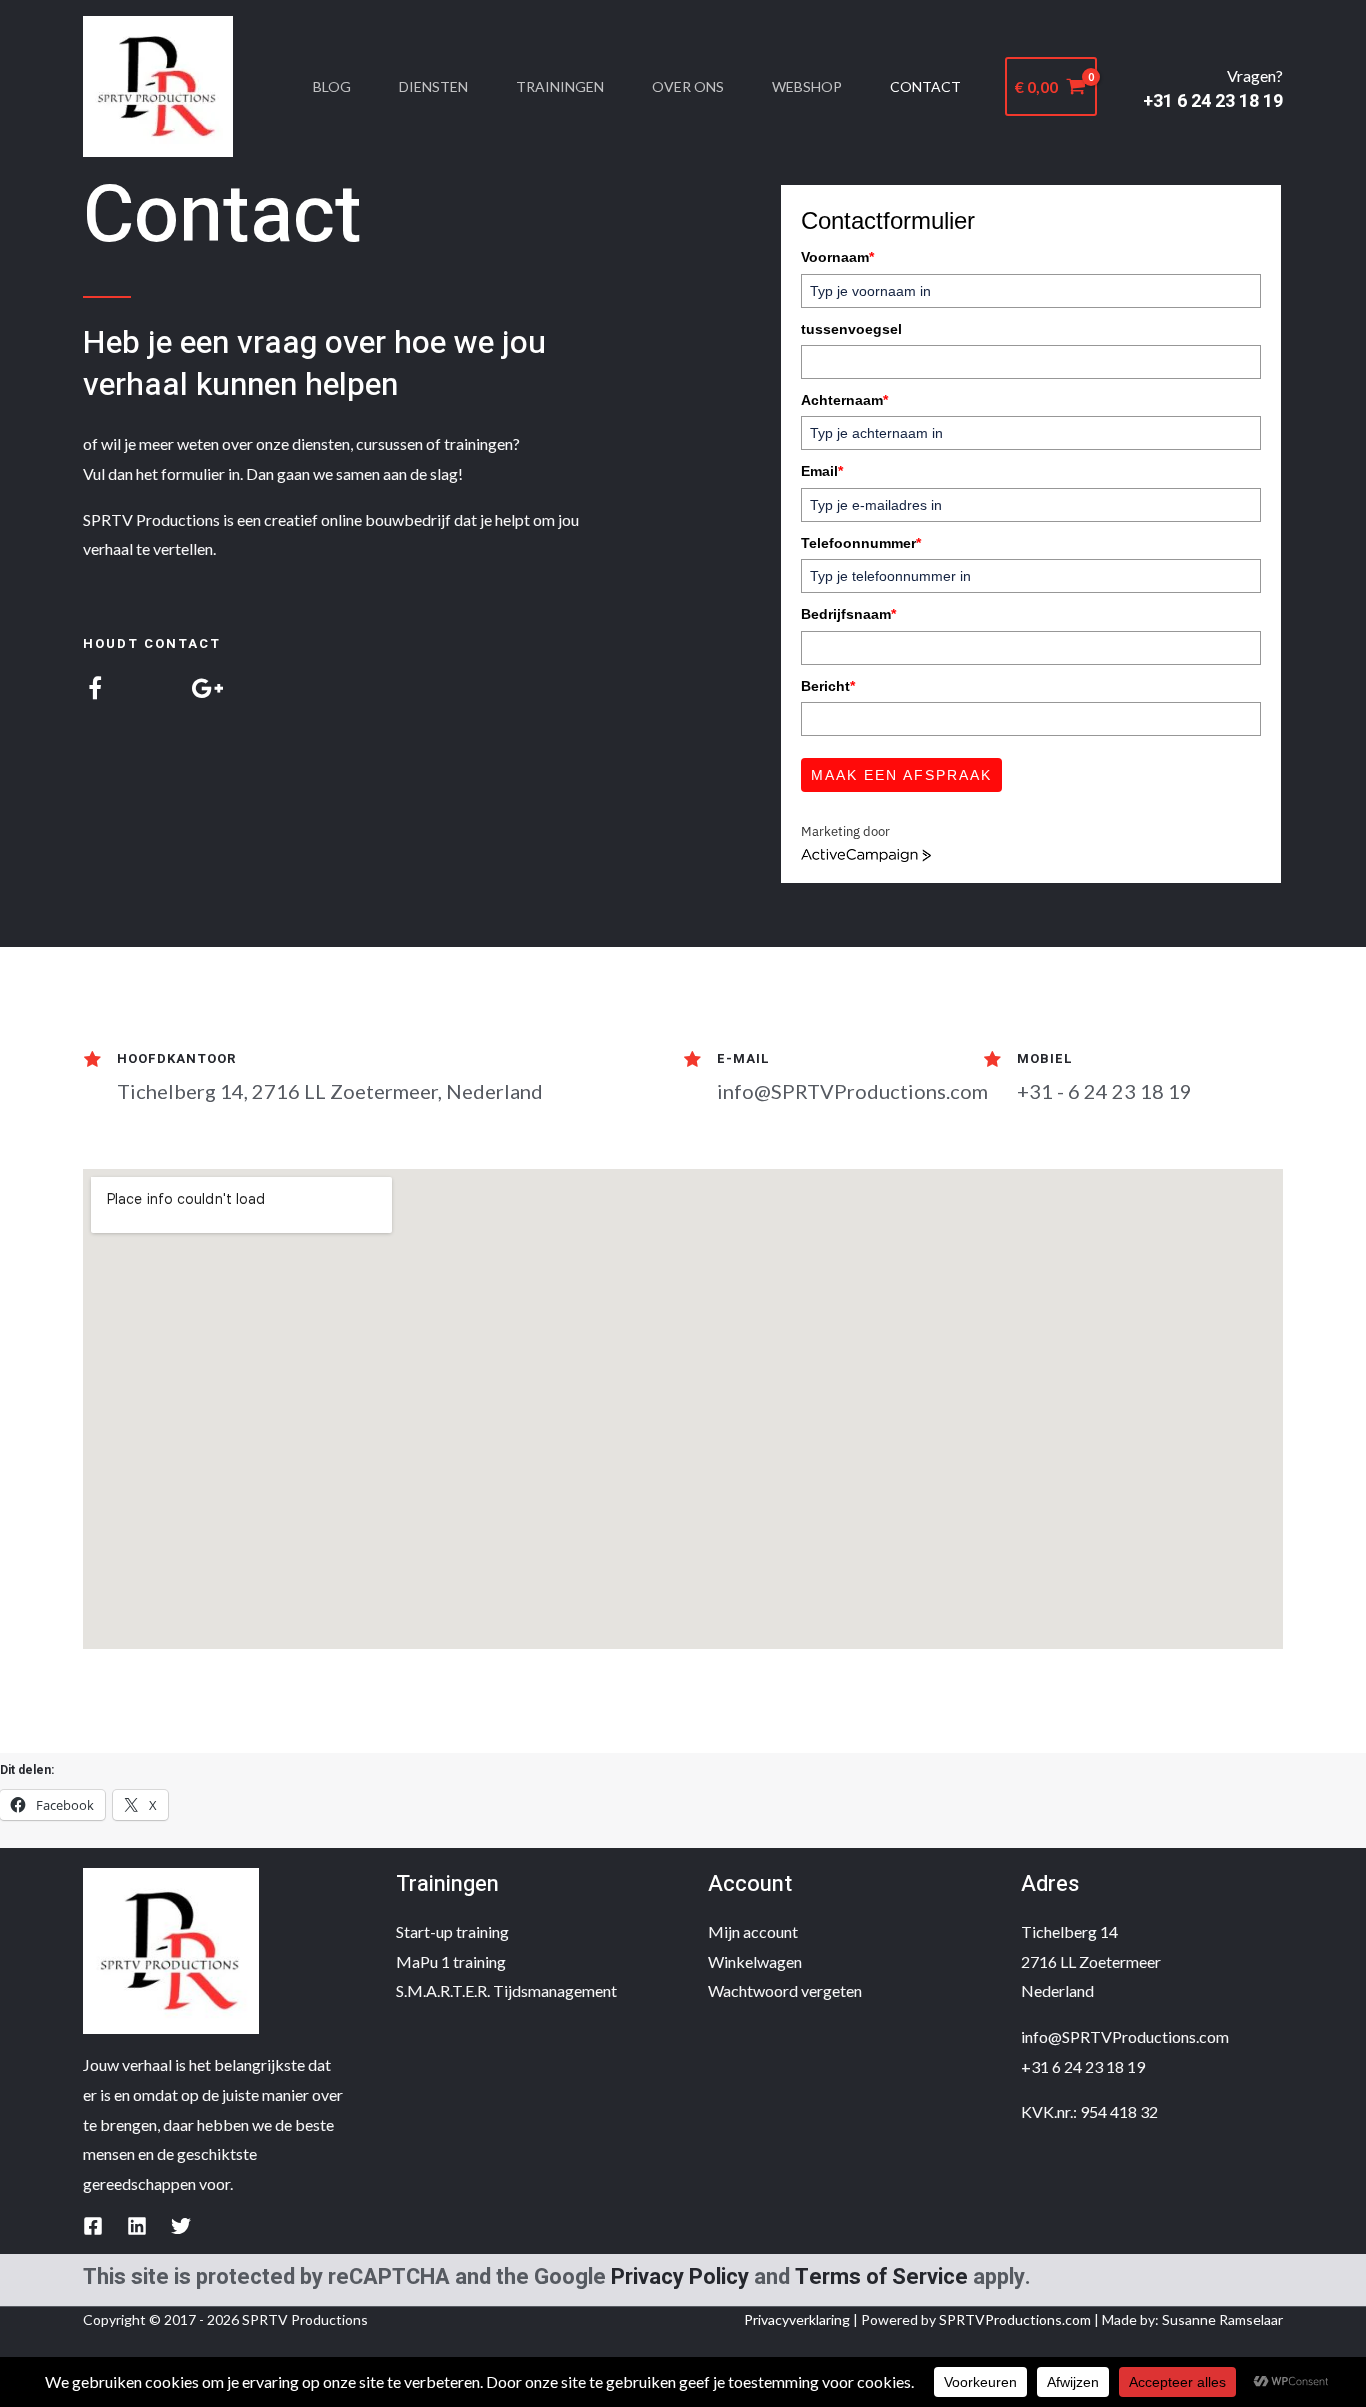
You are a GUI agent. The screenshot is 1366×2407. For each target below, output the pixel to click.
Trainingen (560, 86)
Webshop (807, 86)
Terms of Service (881, 2277)
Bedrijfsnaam (848, 614)
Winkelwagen (755, 1961)
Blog (332, 86)
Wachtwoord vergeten (785, 1990)
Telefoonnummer (861, 543)
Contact (925, 86)
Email (822, 471)
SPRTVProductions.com (1015, 2319)
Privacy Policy (680, 2277)
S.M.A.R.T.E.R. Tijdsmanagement (506, 1990)
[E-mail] (692, 1060)
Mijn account (753, 1931)
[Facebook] (93, 2226)
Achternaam (844, 400)
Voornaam (837, 257)
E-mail (743, 1058)
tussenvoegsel (851, 329)
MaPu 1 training (451, 1961)
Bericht (828, 686)
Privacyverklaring (797, 2319)
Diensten (433, 86)
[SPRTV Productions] (158, 84)
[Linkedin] (137, 2226)
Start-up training (452, 1931)
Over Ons (688, 86)
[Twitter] (181, 2226)
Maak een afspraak (901, 775)
